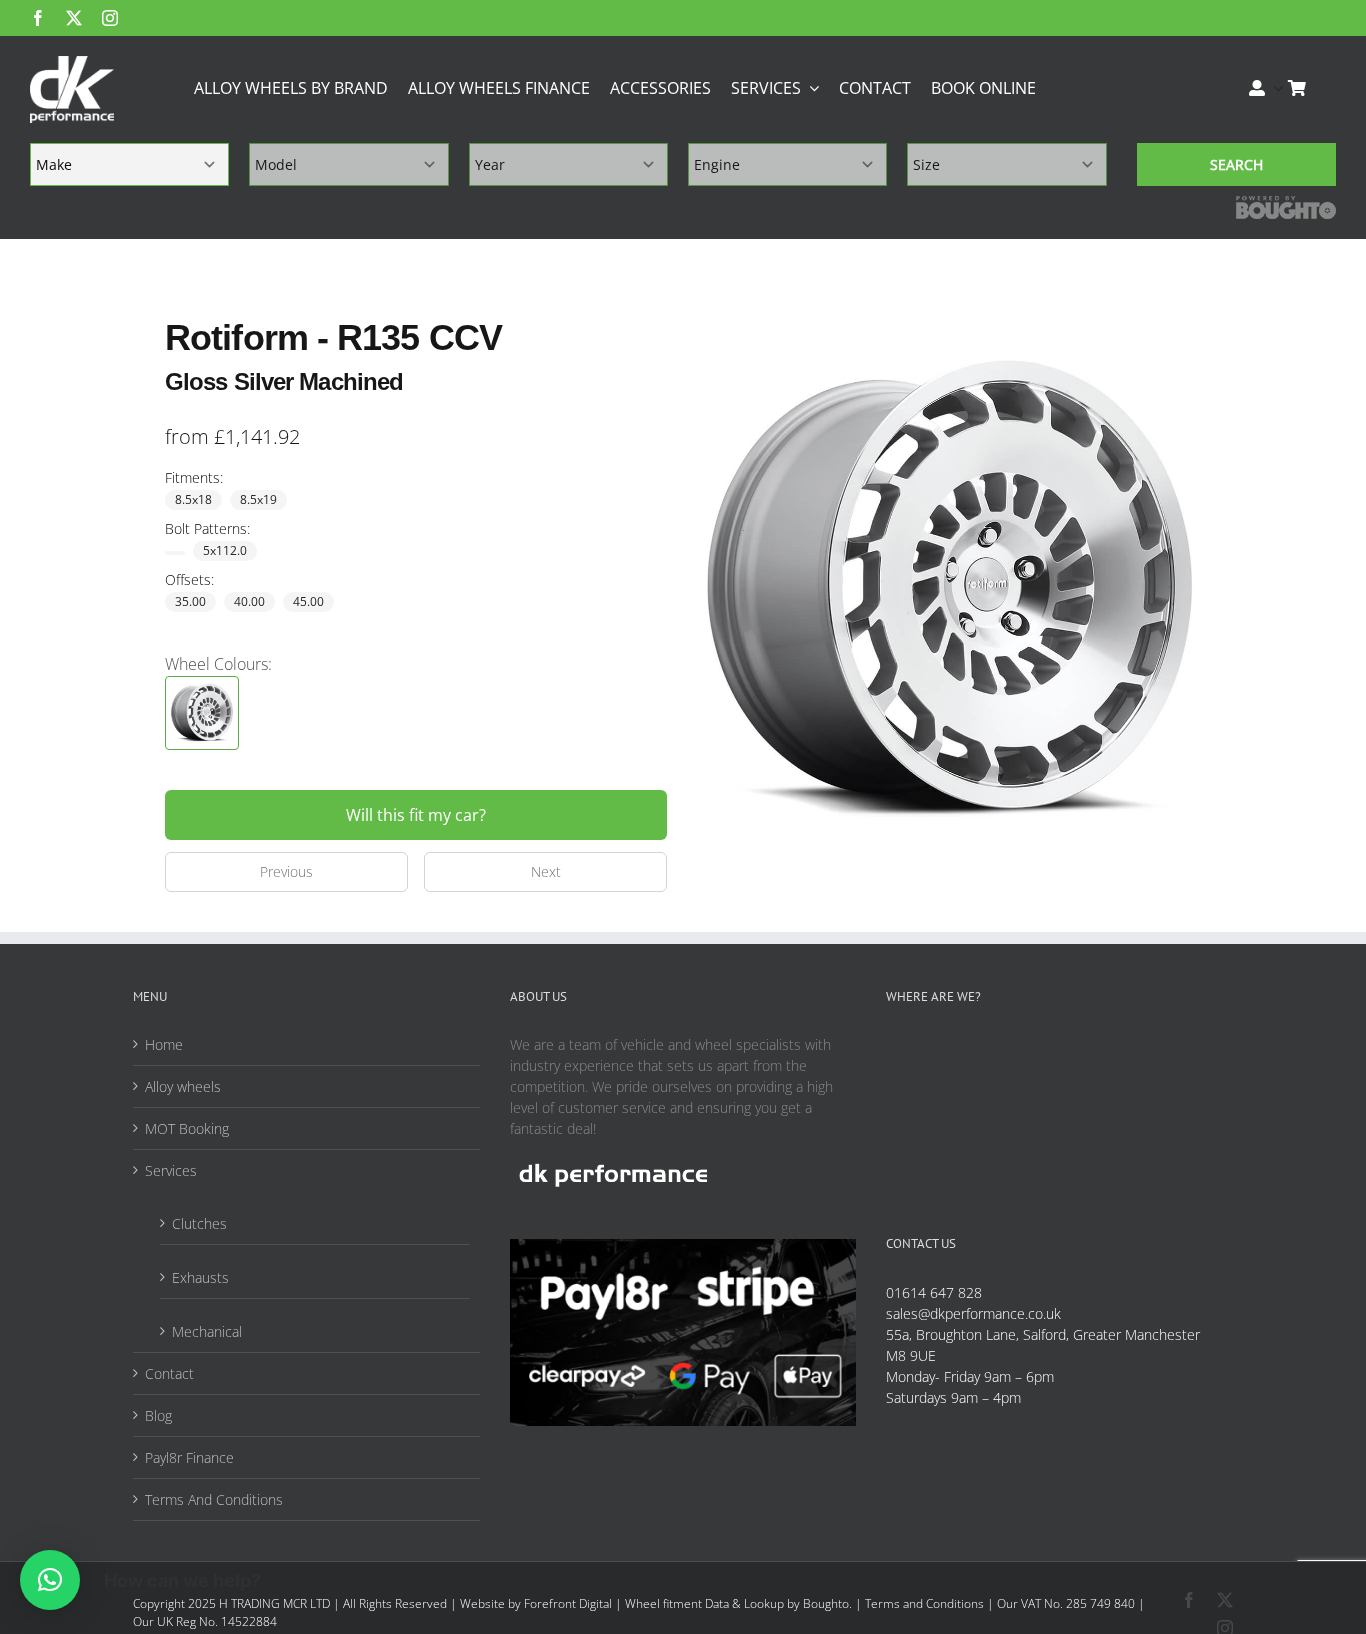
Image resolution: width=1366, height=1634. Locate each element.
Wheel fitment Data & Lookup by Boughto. (738, 1603)
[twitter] (74, 18)
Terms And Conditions (214, 1499)
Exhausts (200, 1277)
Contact (169, 1373)
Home (164, 1044)
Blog (158, 1415)
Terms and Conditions (924, 1603)
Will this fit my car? (416, 815)
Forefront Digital (568, 1603)
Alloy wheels (183, 1086)
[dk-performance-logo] (72, 89)
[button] (50, 1580)
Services (171, 1170)
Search (1236, 164)
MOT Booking (187, 1128)
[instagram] (110, 18)
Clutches (199, 1223)
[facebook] (38, 18)
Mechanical (207, 1331)
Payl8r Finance (189, 1457)
